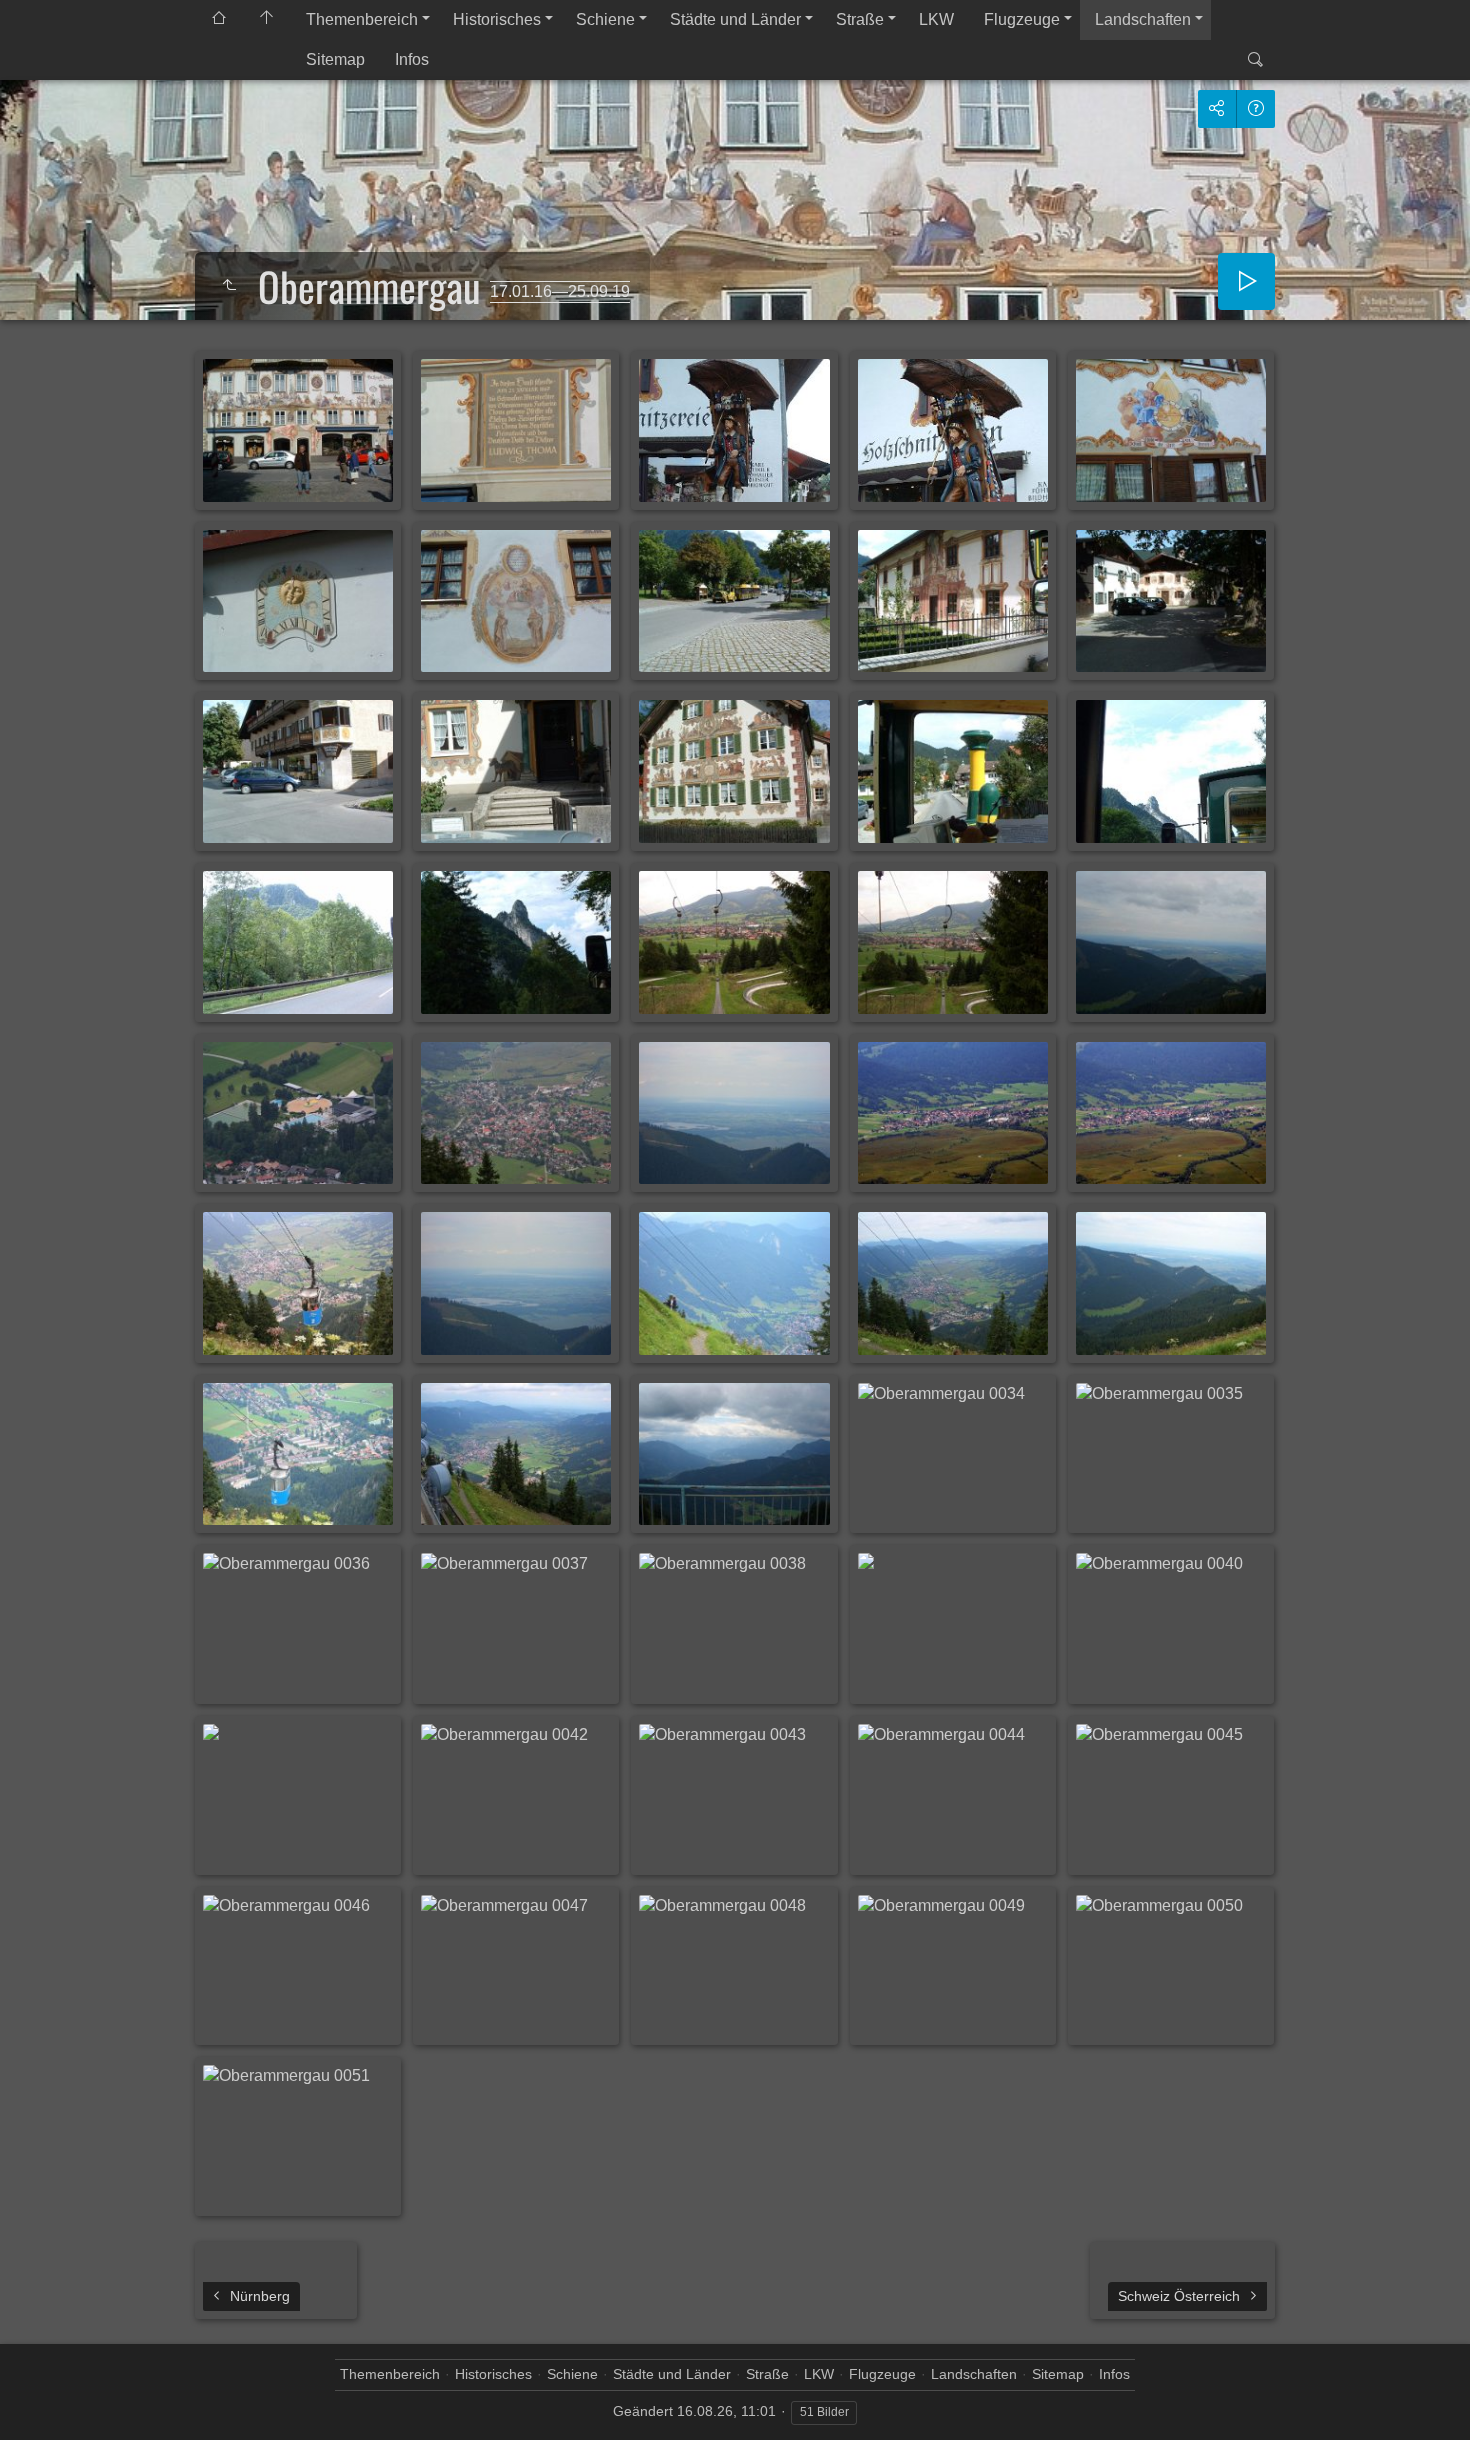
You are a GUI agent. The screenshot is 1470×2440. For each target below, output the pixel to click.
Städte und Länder (735, 19)
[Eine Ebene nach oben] (229, 286)
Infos (412, 59)
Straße (860, 19)
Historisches (497, 19)
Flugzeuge (1022, 19)
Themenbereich (362, 19)
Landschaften (1143, 19)
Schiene (605, 19)
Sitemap (335, 59)
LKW (936, 19)
